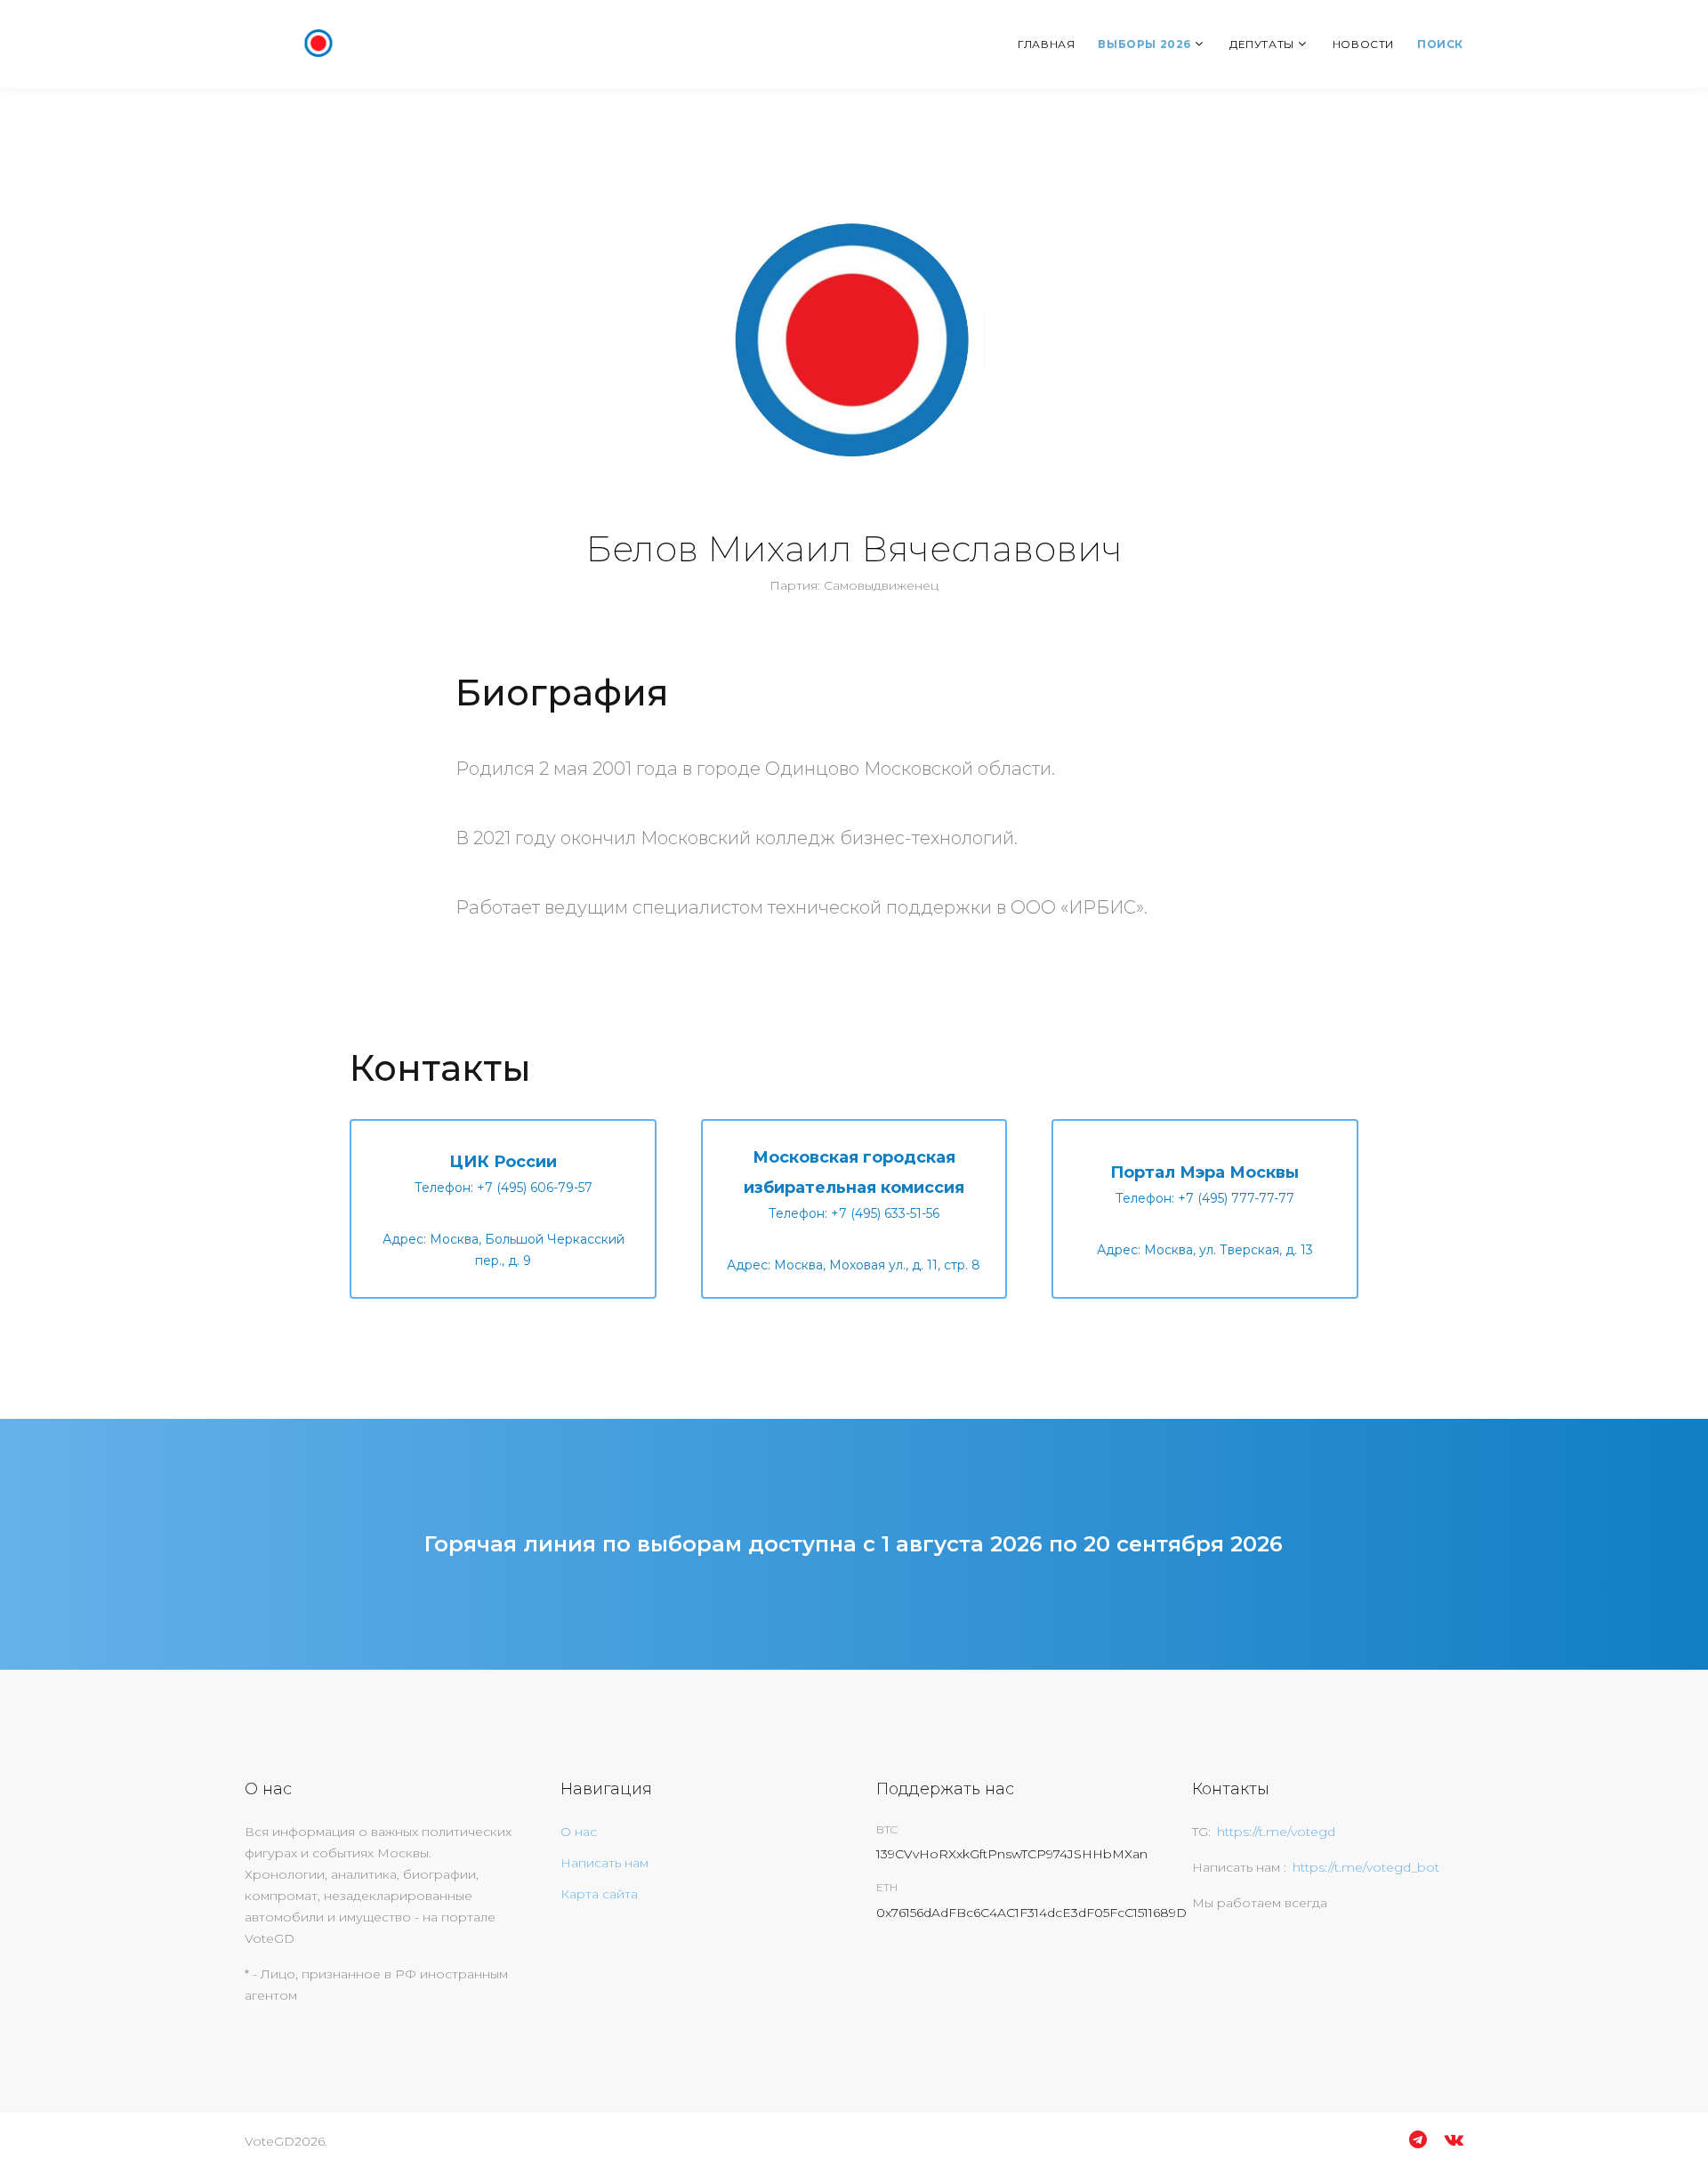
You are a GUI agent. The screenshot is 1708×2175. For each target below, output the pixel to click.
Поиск (1440, 44)
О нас (579, 1832)
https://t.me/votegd (1276, 1832)
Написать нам (604, 1863)
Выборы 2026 (1144, 44)
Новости (1363, 44)
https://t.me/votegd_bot (1366, 1867)
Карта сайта (599, 1894)
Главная (1046, 44)
